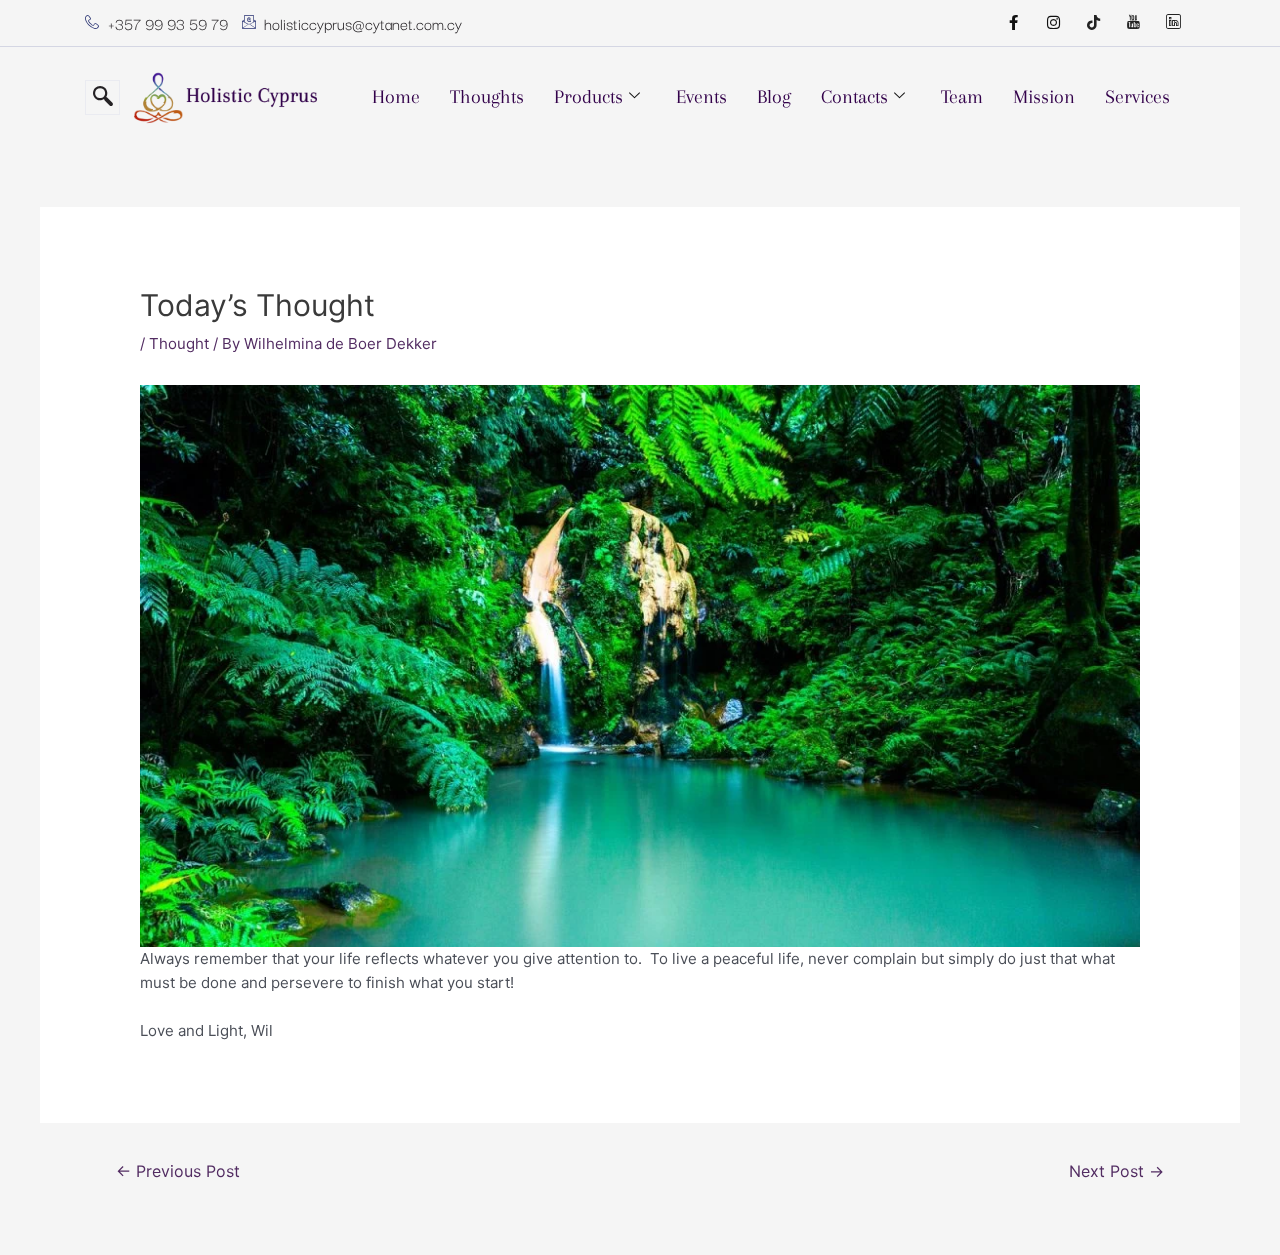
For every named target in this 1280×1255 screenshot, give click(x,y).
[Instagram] (1053, 23)
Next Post (1116, 1171)
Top (1232, 1207)
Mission (1044, 97)
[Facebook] (1013, 23)
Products (588, 97)
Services (1137, 97)
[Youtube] (1133, 23)
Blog (774, 97)
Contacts (854, 97)
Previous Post (178, 1171)
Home (396, 97)
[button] (102, 97)
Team (962, 97)
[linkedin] (1173, 23)
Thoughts (487, 97)
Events (701, 97)
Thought (179, 343)
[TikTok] (1093, 23)
